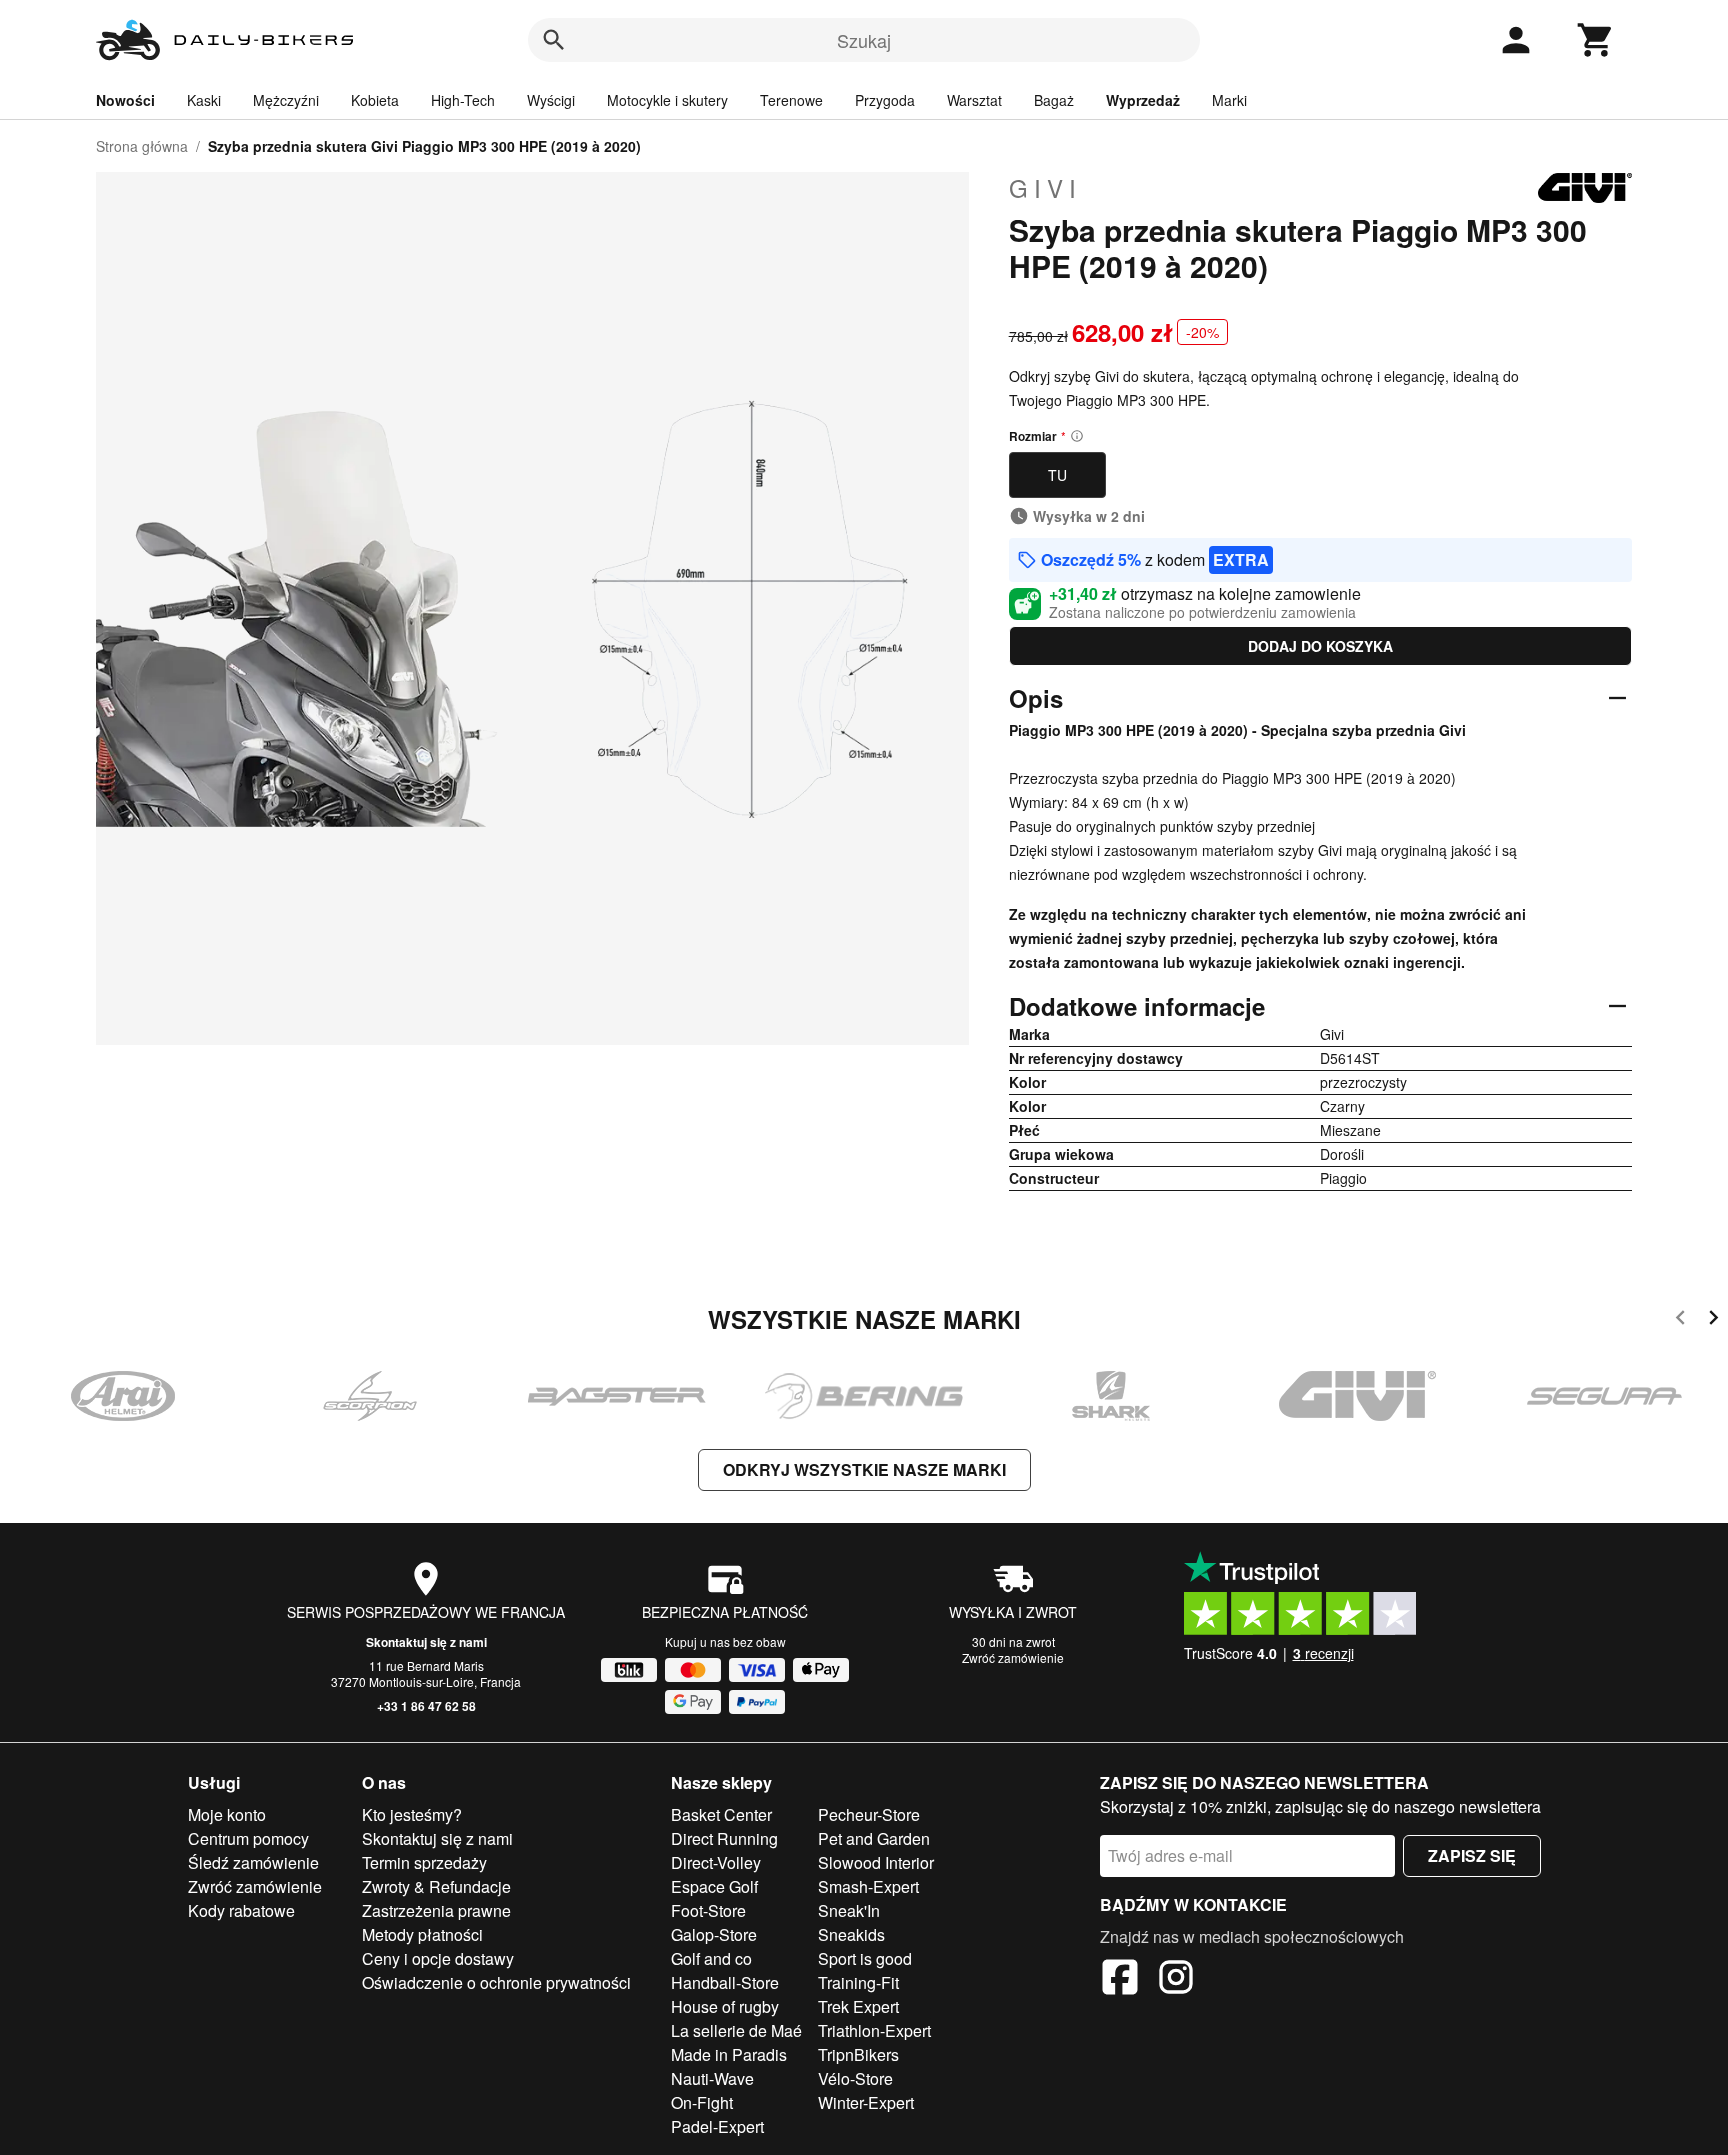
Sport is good (865, 1958)
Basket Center (721, 1814)
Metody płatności (422, 1934)
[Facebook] (1120, 1980)
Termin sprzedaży (424, 1862)
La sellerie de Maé (736, 2030)
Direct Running (724, 1838)
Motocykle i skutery (667, 100)
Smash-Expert (868, 1886)
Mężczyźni (286, 100)
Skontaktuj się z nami (426, 1642)
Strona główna (142, 146)
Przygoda (885, 100)
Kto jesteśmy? (412, 1814)
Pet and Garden (874, 1838)
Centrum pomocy (248, 1838)
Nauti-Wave (712, 2078)
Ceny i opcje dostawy (438, 1958)
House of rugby (725, 2006)
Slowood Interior (876, 1862)
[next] (1713, 1320)
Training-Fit (858, 1982)
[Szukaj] (554, 40)
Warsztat (974, 100)
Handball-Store (725, 1982)
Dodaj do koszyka (1320, 646)
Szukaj (864, 40)
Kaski (204, 100)
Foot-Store (708, 1910)
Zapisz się (1472, 1855)
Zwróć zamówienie (1013, 1657)
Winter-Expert (866, 2102)
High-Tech (463, 100)
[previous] (1680, 1320)
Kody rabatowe (241, 1910)
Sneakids (851, 1934)
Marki (1229, 100)
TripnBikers (858, 2054)
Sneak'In (849, 1910)
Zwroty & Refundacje (436, 1886)
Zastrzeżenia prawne (436, 1910)
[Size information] (1077, 436)
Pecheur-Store (869, 1814)
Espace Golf (714, 1886)
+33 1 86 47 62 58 (426, 1706)
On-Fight (702, 2102)
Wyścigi (551, 100)
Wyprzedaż (1143, 100)
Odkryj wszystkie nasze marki (864, 1469)
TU (1057, 475)
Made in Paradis (729, 2054)
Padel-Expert (717, 2126)
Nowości (125, 100)
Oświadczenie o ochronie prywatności (496, 1982)
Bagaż (1054, 100)
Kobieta (375, 100)
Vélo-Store (855, 2078)
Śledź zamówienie (253, 1862)
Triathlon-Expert (874, 2030)
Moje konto (227, 1814)
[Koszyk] (1596, 40)
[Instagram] (1176, 1980)
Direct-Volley (716, 1862)
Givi (1045, 188)
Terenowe (791, 100)
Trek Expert (858, 2006)
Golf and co (711, 1958)
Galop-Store (714, 1934)
